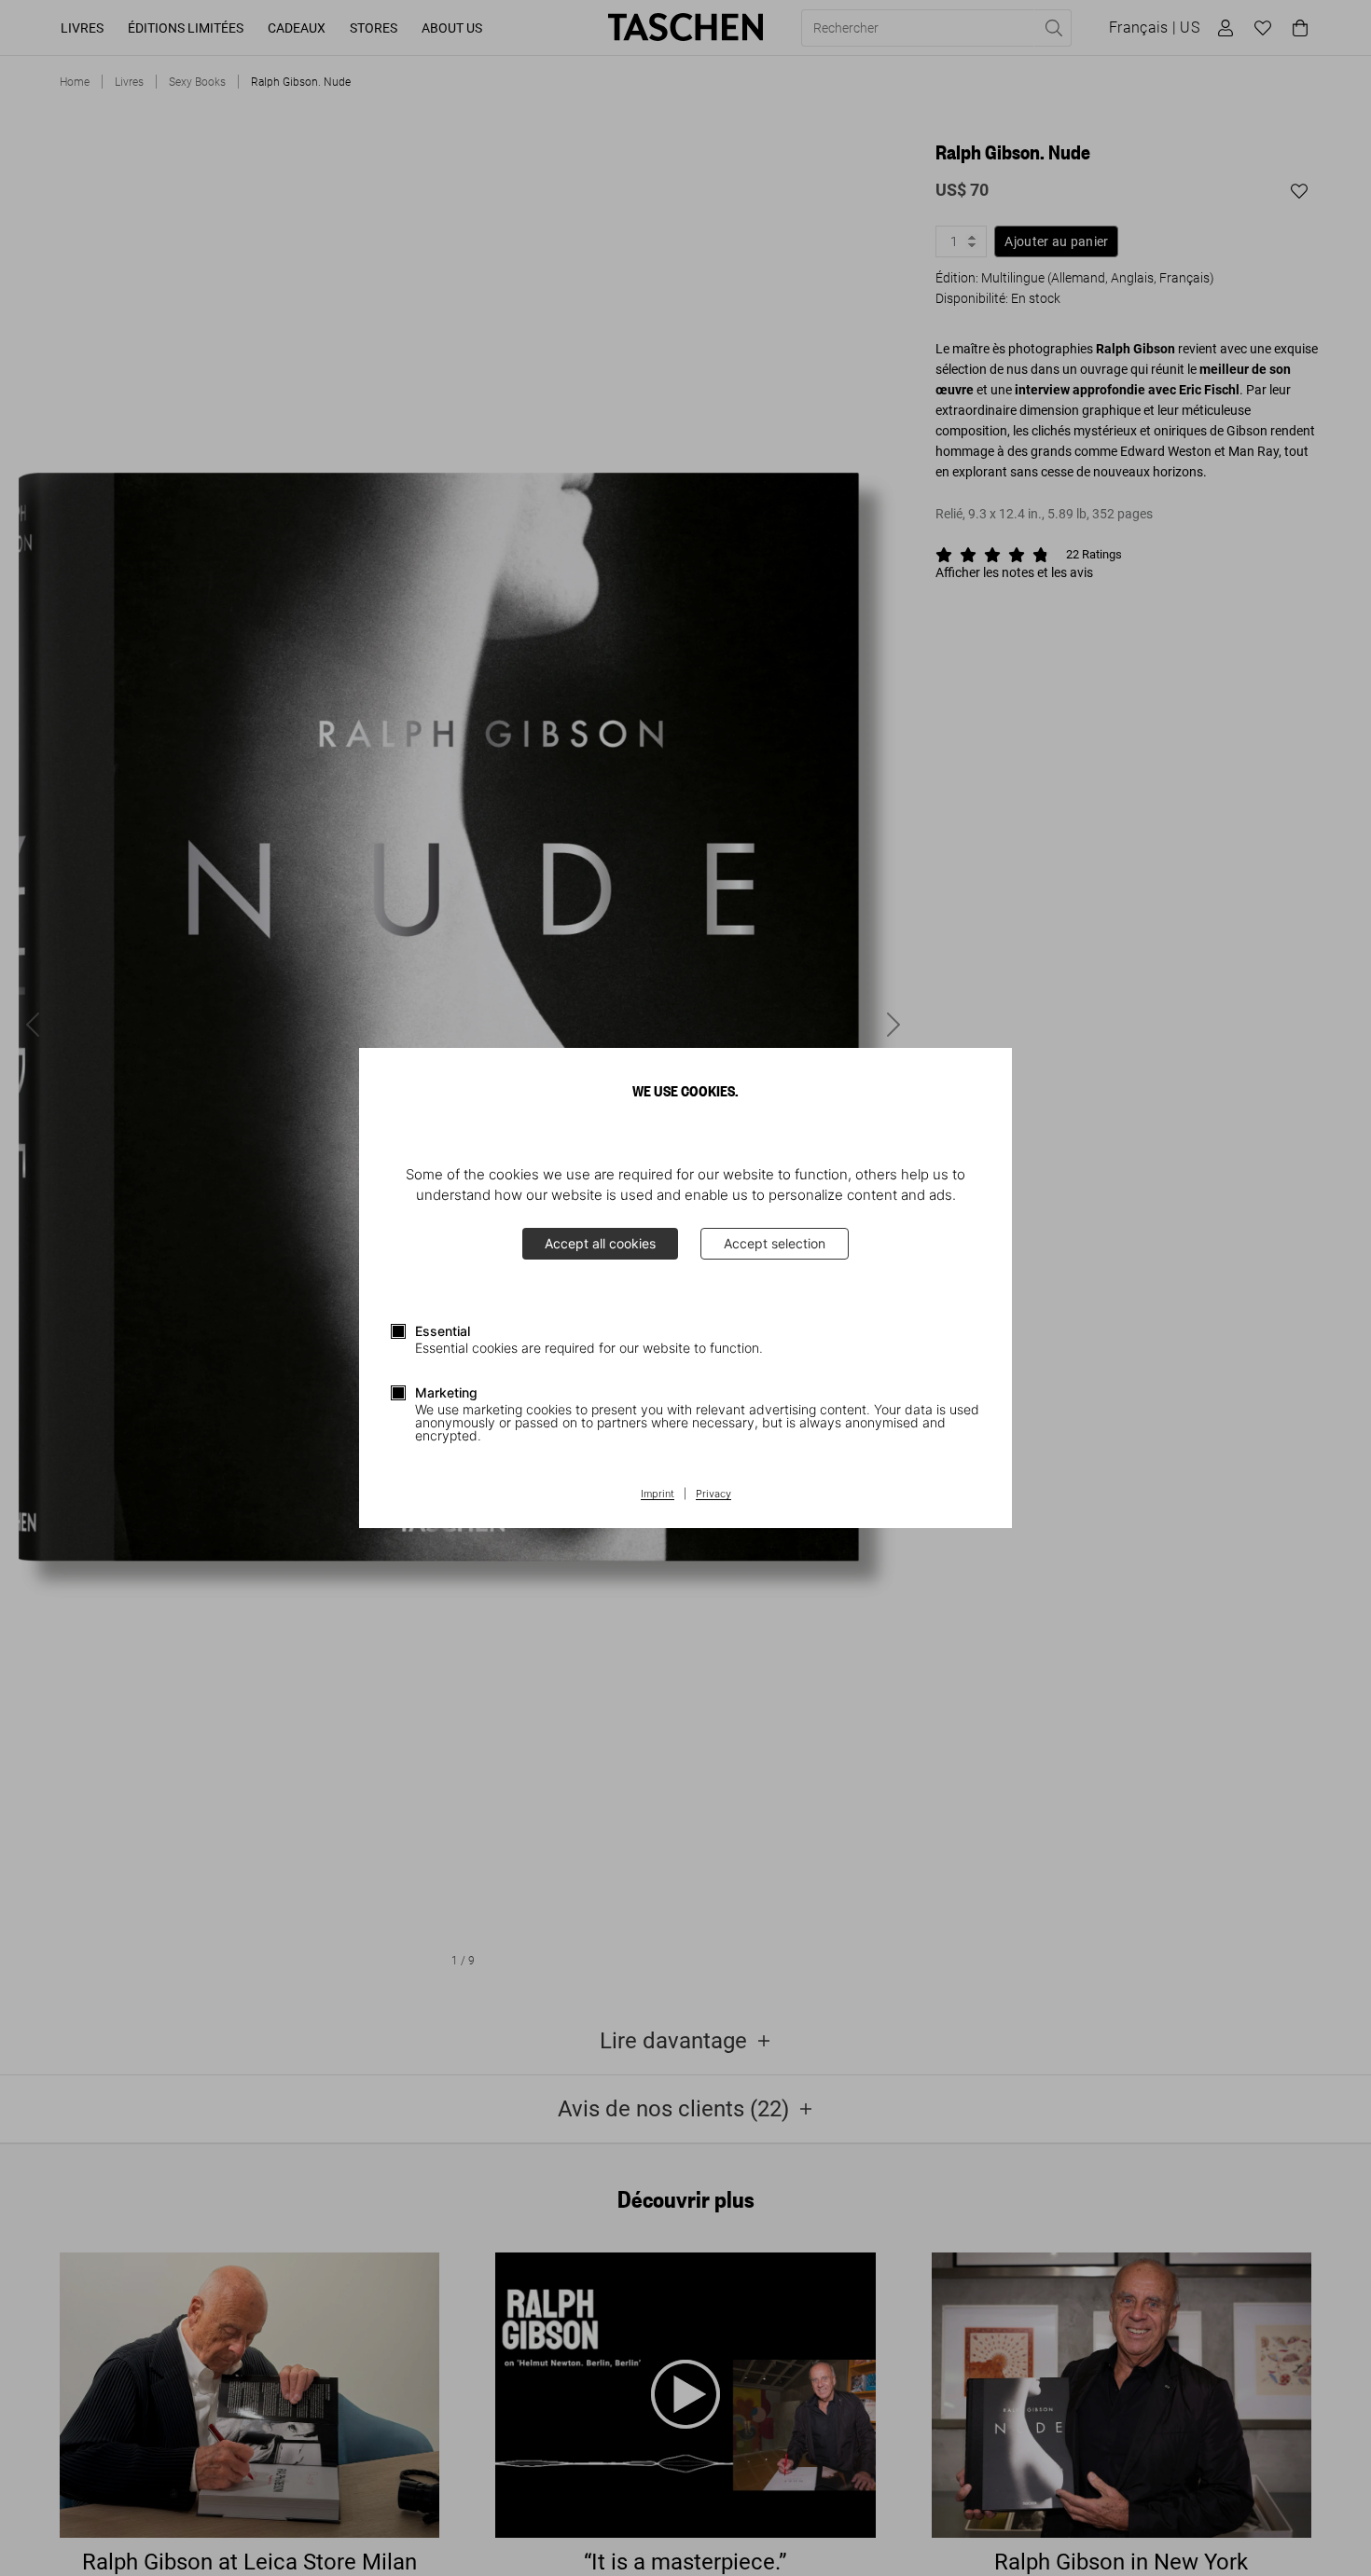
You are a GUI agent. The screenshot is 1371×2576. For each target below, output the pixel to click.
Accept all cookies (600, 1243)
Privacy (713, 1495)
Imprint (658, 1495)
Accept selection (775, 1243)
